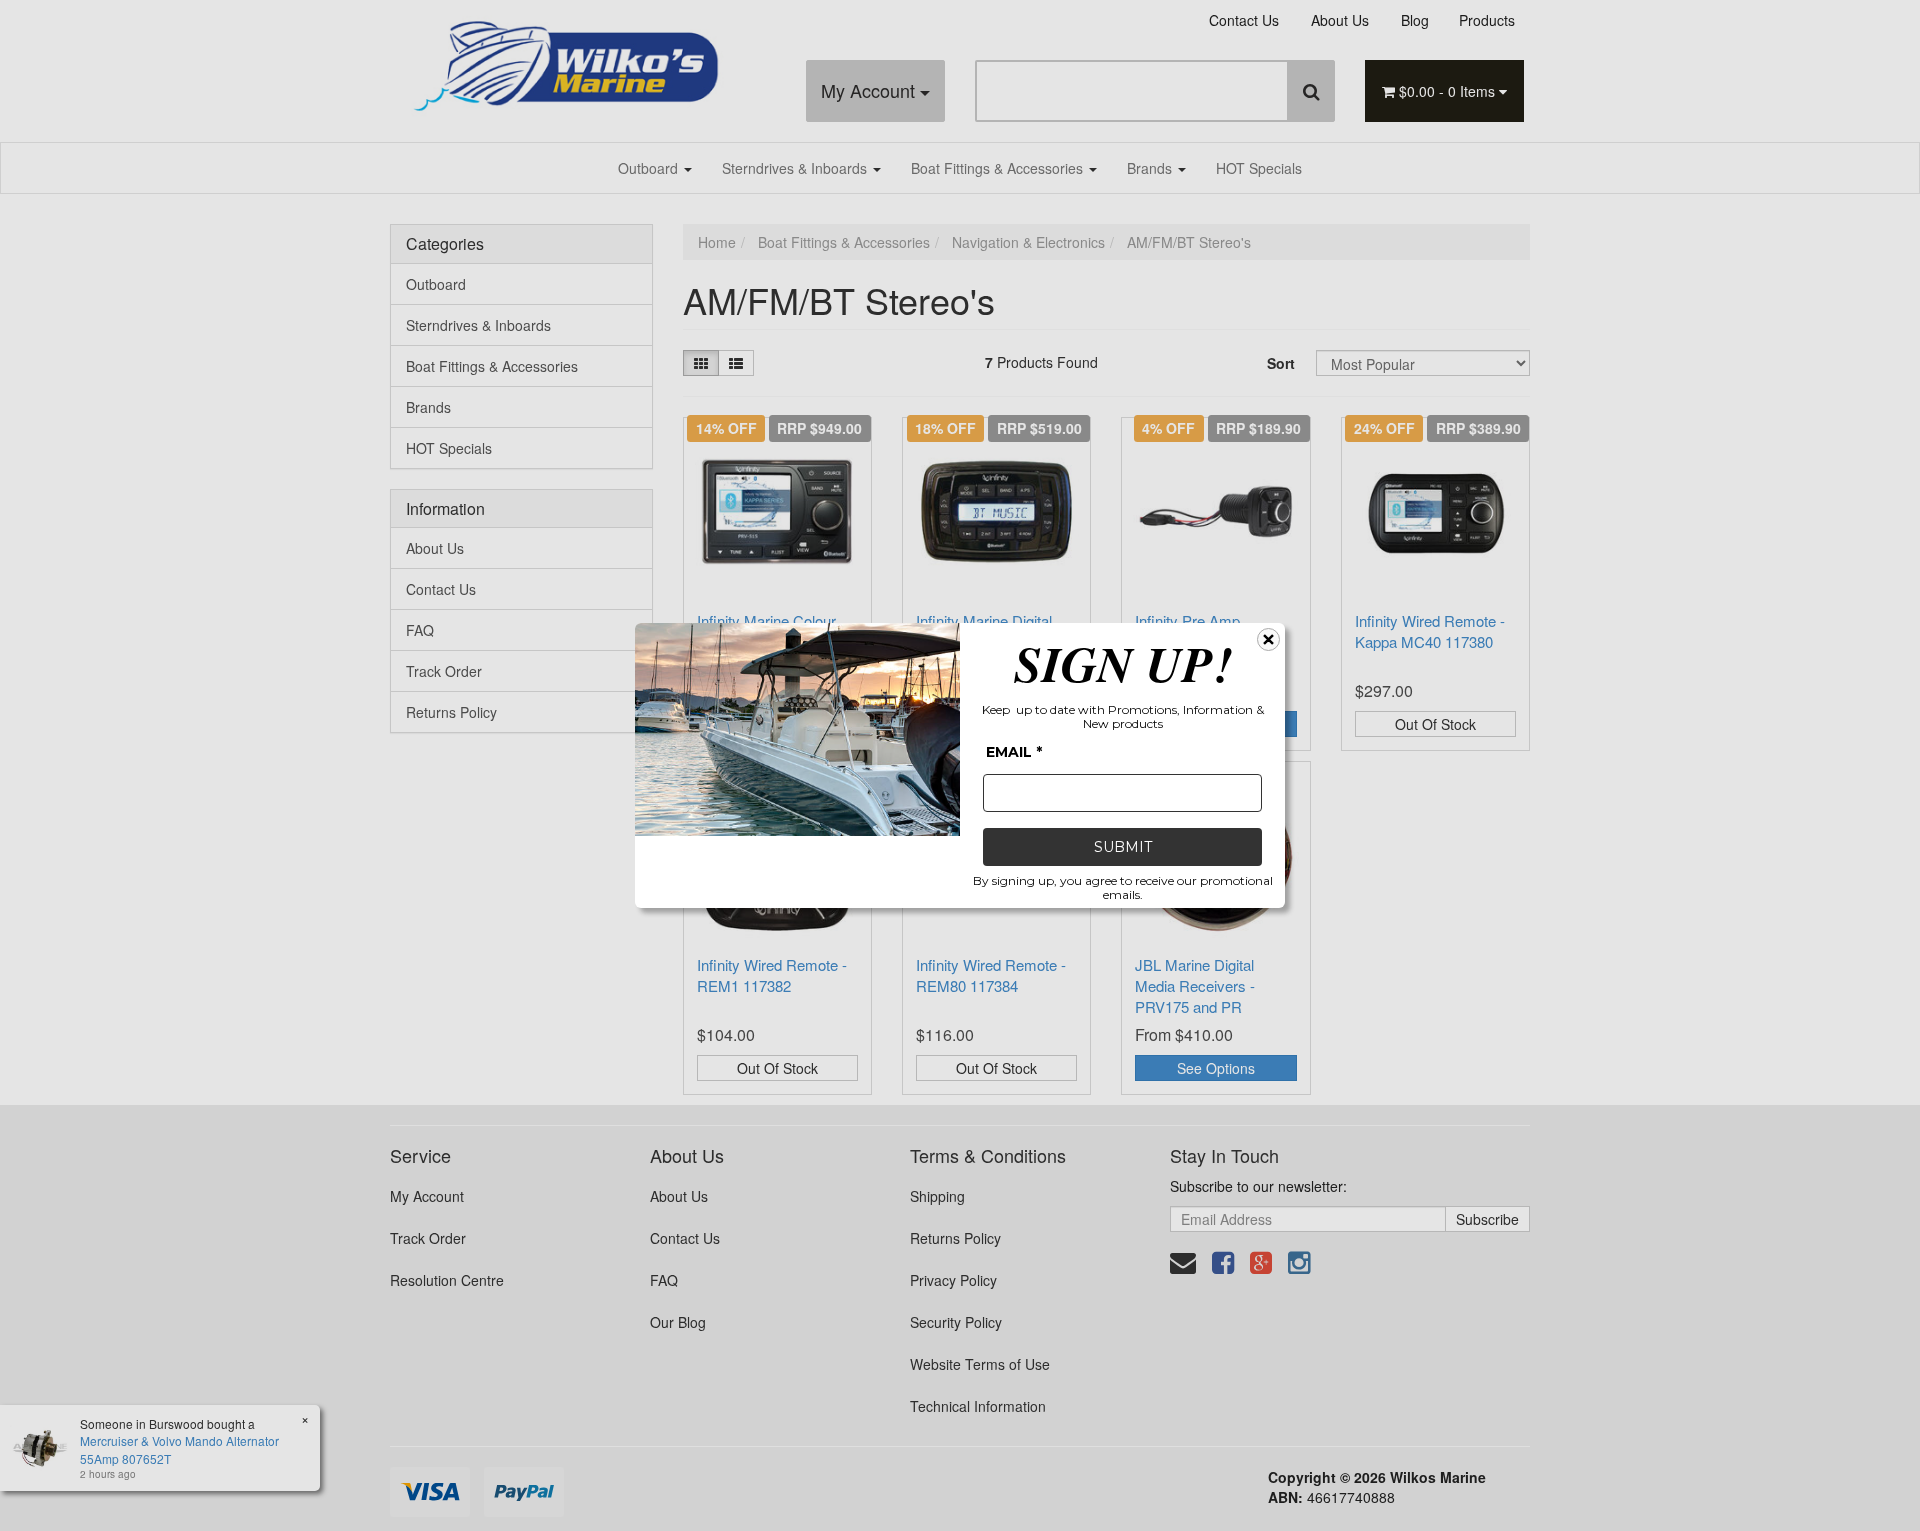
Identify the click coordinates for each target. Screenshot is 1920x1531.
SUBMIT (1123, 847)
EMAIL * (1014, 752)
